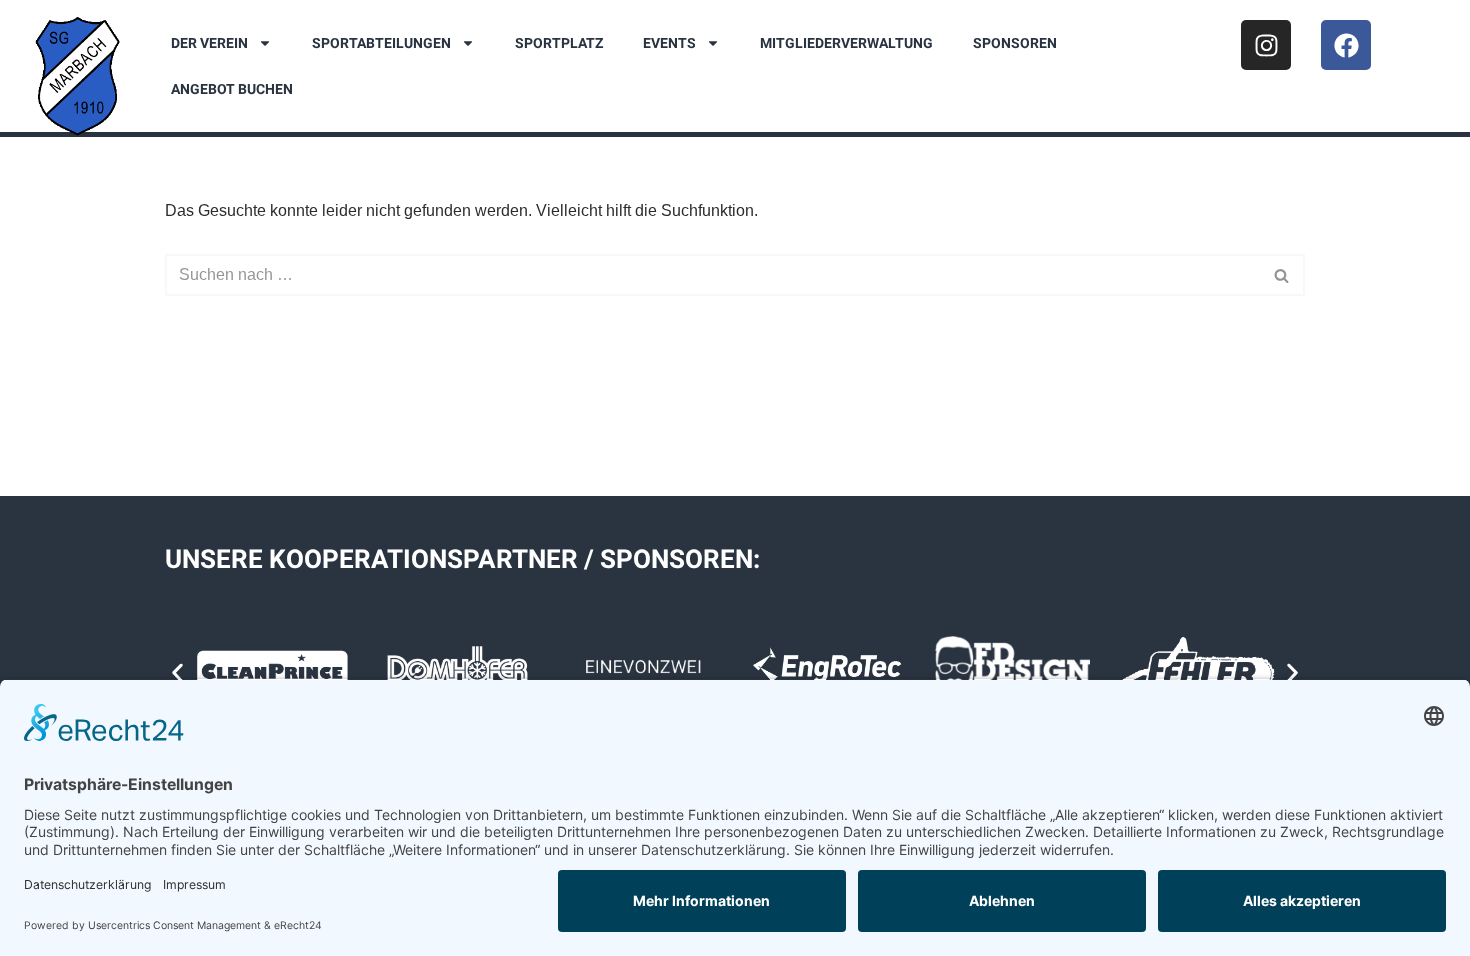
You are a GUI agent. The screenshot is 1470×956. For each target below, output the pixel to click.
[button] (177, 673)
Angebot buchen (232, 89)
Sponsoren (1015, 43)
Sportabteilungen (381, 43)
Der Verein (209, 43)
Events (669, 43)
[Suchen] (1282, 275)
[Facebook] (1346, 45)
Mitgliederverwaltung (846, 43)
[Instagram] (1266, 45)
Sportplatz (559, 43)
